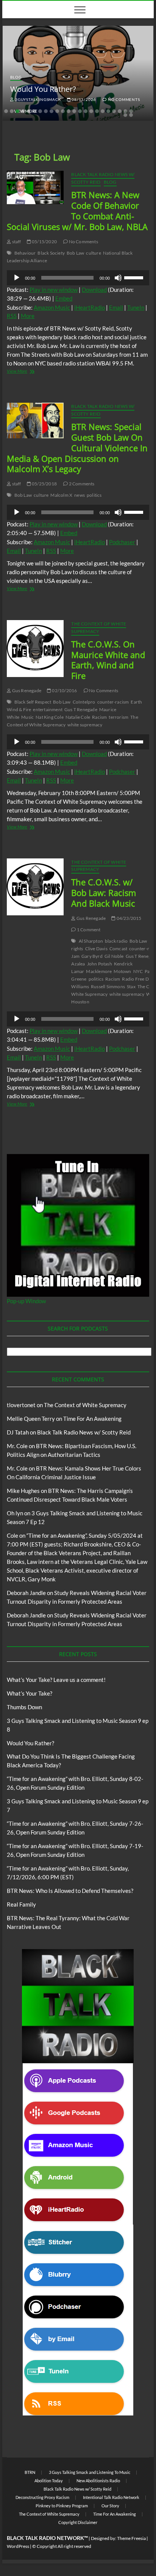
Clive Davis (96, 949)
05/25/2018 (44, 484)
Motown (122, 971)
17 (97, 111)
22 (125, 111)
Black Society (51, 253)
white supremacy (85, 725)
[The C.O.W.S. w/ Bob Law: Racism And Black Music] (35, 887)
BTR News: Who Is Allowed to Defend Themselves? (70, 1891)
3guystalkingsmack (37, 99)
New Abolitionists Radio (98, 2481)
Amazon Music (52, 307)
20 (114, 111)
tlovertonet (21, 1405)
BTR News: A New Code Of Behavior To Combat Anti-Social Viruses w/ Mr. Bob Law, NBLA (77, 211)
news (80, 495)
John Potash (100, 964)
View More (25, 372)
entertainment (48, 709)
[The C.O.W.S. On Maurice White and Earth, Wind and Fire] (35, 649)
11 (63, 111)
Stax (131, 986)
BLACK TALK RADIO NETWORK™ (47, 2538)
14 (80, 111)
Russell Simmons (108, 986)
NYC (138, 971)
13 (74, 111)
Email (116, 307)
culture (93, 253)
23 (131, 111)
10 (57, 111)
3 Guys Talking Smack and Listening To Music (90, 2472)
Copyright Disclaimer (78, 2522)
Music (27, 717)
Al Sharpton (91, 941)
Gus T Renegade (81, 709)
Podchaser (122, 542)
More (28, 316)
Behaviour (25, 253)
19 (108, 111)
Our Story (110, 2506)
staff (16, 242)
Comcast (118, 949)
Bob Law (75, 253)
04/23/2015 (128, 918)
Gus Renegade (26, 690)
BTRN (30, 2472)
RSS (12, 316)
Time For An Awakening (92, 1419)
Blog (16, 77)
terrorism (119, 717)
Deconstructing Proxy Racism (42, 2497)
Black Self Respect (33, 702)
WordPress (18, 2546)
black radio (116, 941)
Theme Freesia (131, 2538)
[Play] (17, 278)
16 (91, 111)
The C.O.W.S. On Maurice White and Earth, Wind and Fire (108, 660)
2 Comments (81, 484)
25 (131, 115)
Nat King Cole (50, 717)
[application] (78, 278)
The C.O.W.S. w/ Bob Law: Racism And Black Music (104, 893)
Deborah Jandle (26, 1593)
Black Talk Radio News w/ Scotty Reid (84, 1432)
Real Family (21, 1904)
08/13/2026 (83, 99)
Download (94, 290)
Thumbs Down (24, 1707)
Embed (64, 298)
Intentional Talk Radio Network (111, 2497)
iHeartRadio (90, 307)
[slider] (135, 277)
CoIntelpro (84, 702)
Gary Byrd (92, 956)
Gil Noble (114, 956)
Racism (99, 717)
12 (69, 111)
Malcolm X (61, 495)
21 (120, 111)
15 (86, 111)
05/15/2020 (44, 242)
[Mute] (118, 278)
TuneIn (136, 307)
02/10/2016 (64, 690)
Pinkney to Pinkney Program (62, 2506)
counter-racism (113, 702)
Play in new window (54, 290)
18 (103, 111)
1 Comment (88, 930)
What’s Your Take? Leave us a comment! (56, 1680)
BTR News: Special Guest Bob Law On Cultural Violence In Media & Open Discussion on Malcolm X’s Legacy (77, 448)
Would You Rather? (43, 89)
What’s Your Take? (30, 1693)
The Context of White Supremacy (99, 627)
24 (125, 115)
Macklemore (99, 971)
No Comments (123, 99)
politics (94, 495)
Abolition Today (49, 2481)
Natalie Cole (78, 717)
